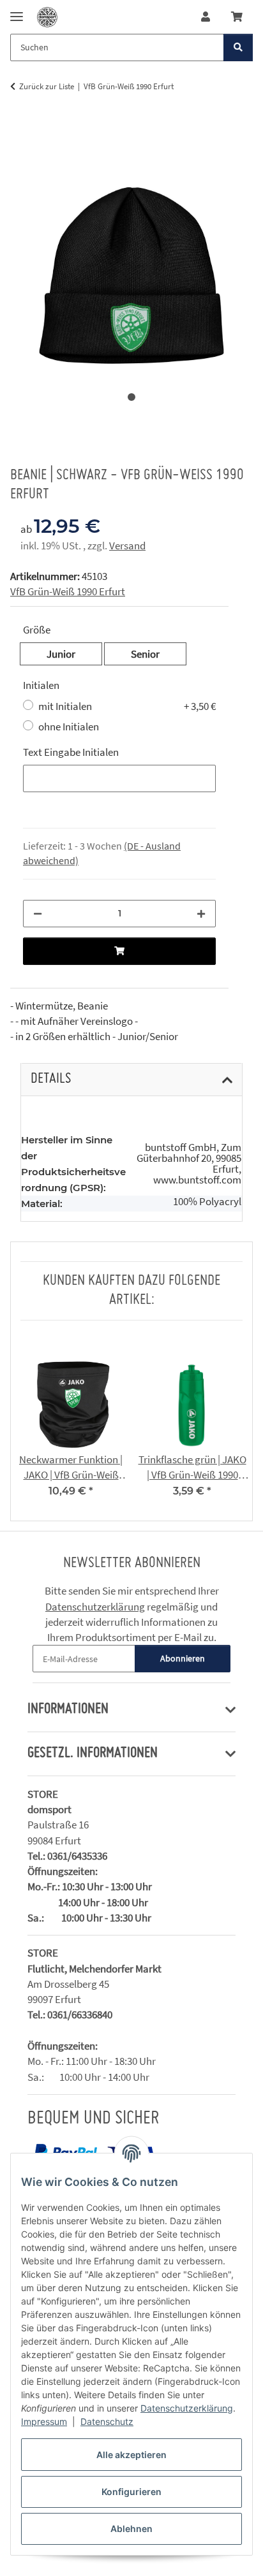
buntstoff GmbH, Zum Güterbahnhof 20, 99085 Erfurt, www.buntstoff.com (189, 1164)
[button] (206, 17)
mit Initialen (127, 706)
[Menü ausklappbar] (17, 11)
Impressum (44, 2421)
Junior (74, 654)
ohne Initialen (69, 727)
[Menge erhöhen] (201, 914)
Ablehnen (131, 2529)
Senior (159, 654)
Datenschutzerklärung (187, 2408)
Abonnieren (183, 1658)
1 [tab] (131, 397)
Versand (127, 546)
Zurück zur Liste (47, 86)
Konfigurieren (131, 2492)
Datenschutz (107, 2421)
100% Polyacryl (207, 1202)
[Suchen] (238, 47)
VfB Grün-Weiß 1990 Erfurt (68, 591)
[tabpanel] (131, 252)
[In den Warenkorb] (20, 127)
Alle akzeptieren (131, 2455)
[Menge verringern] (38, 914)
